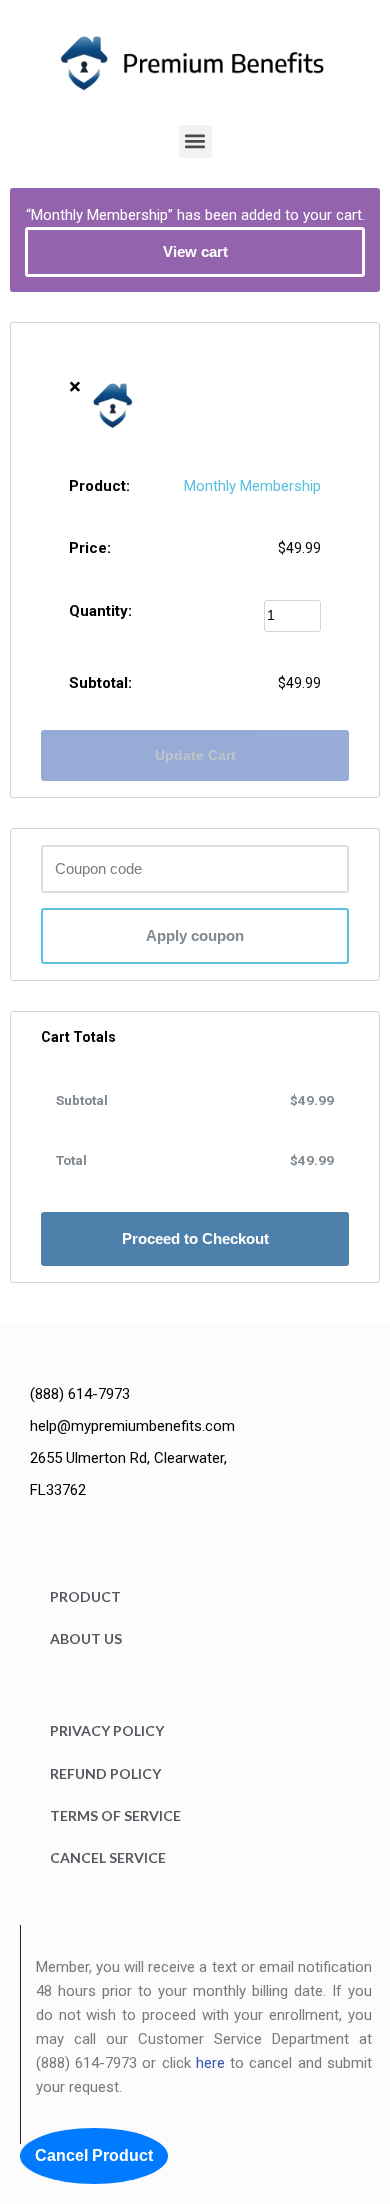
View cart (195, 251)
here (210, 2063)
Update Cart (195, 755)
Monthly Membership (252, 486)
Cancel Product (94, 2155)
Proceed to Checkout (195, 1238)
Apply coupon (195, 935)
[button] (195, 141)
